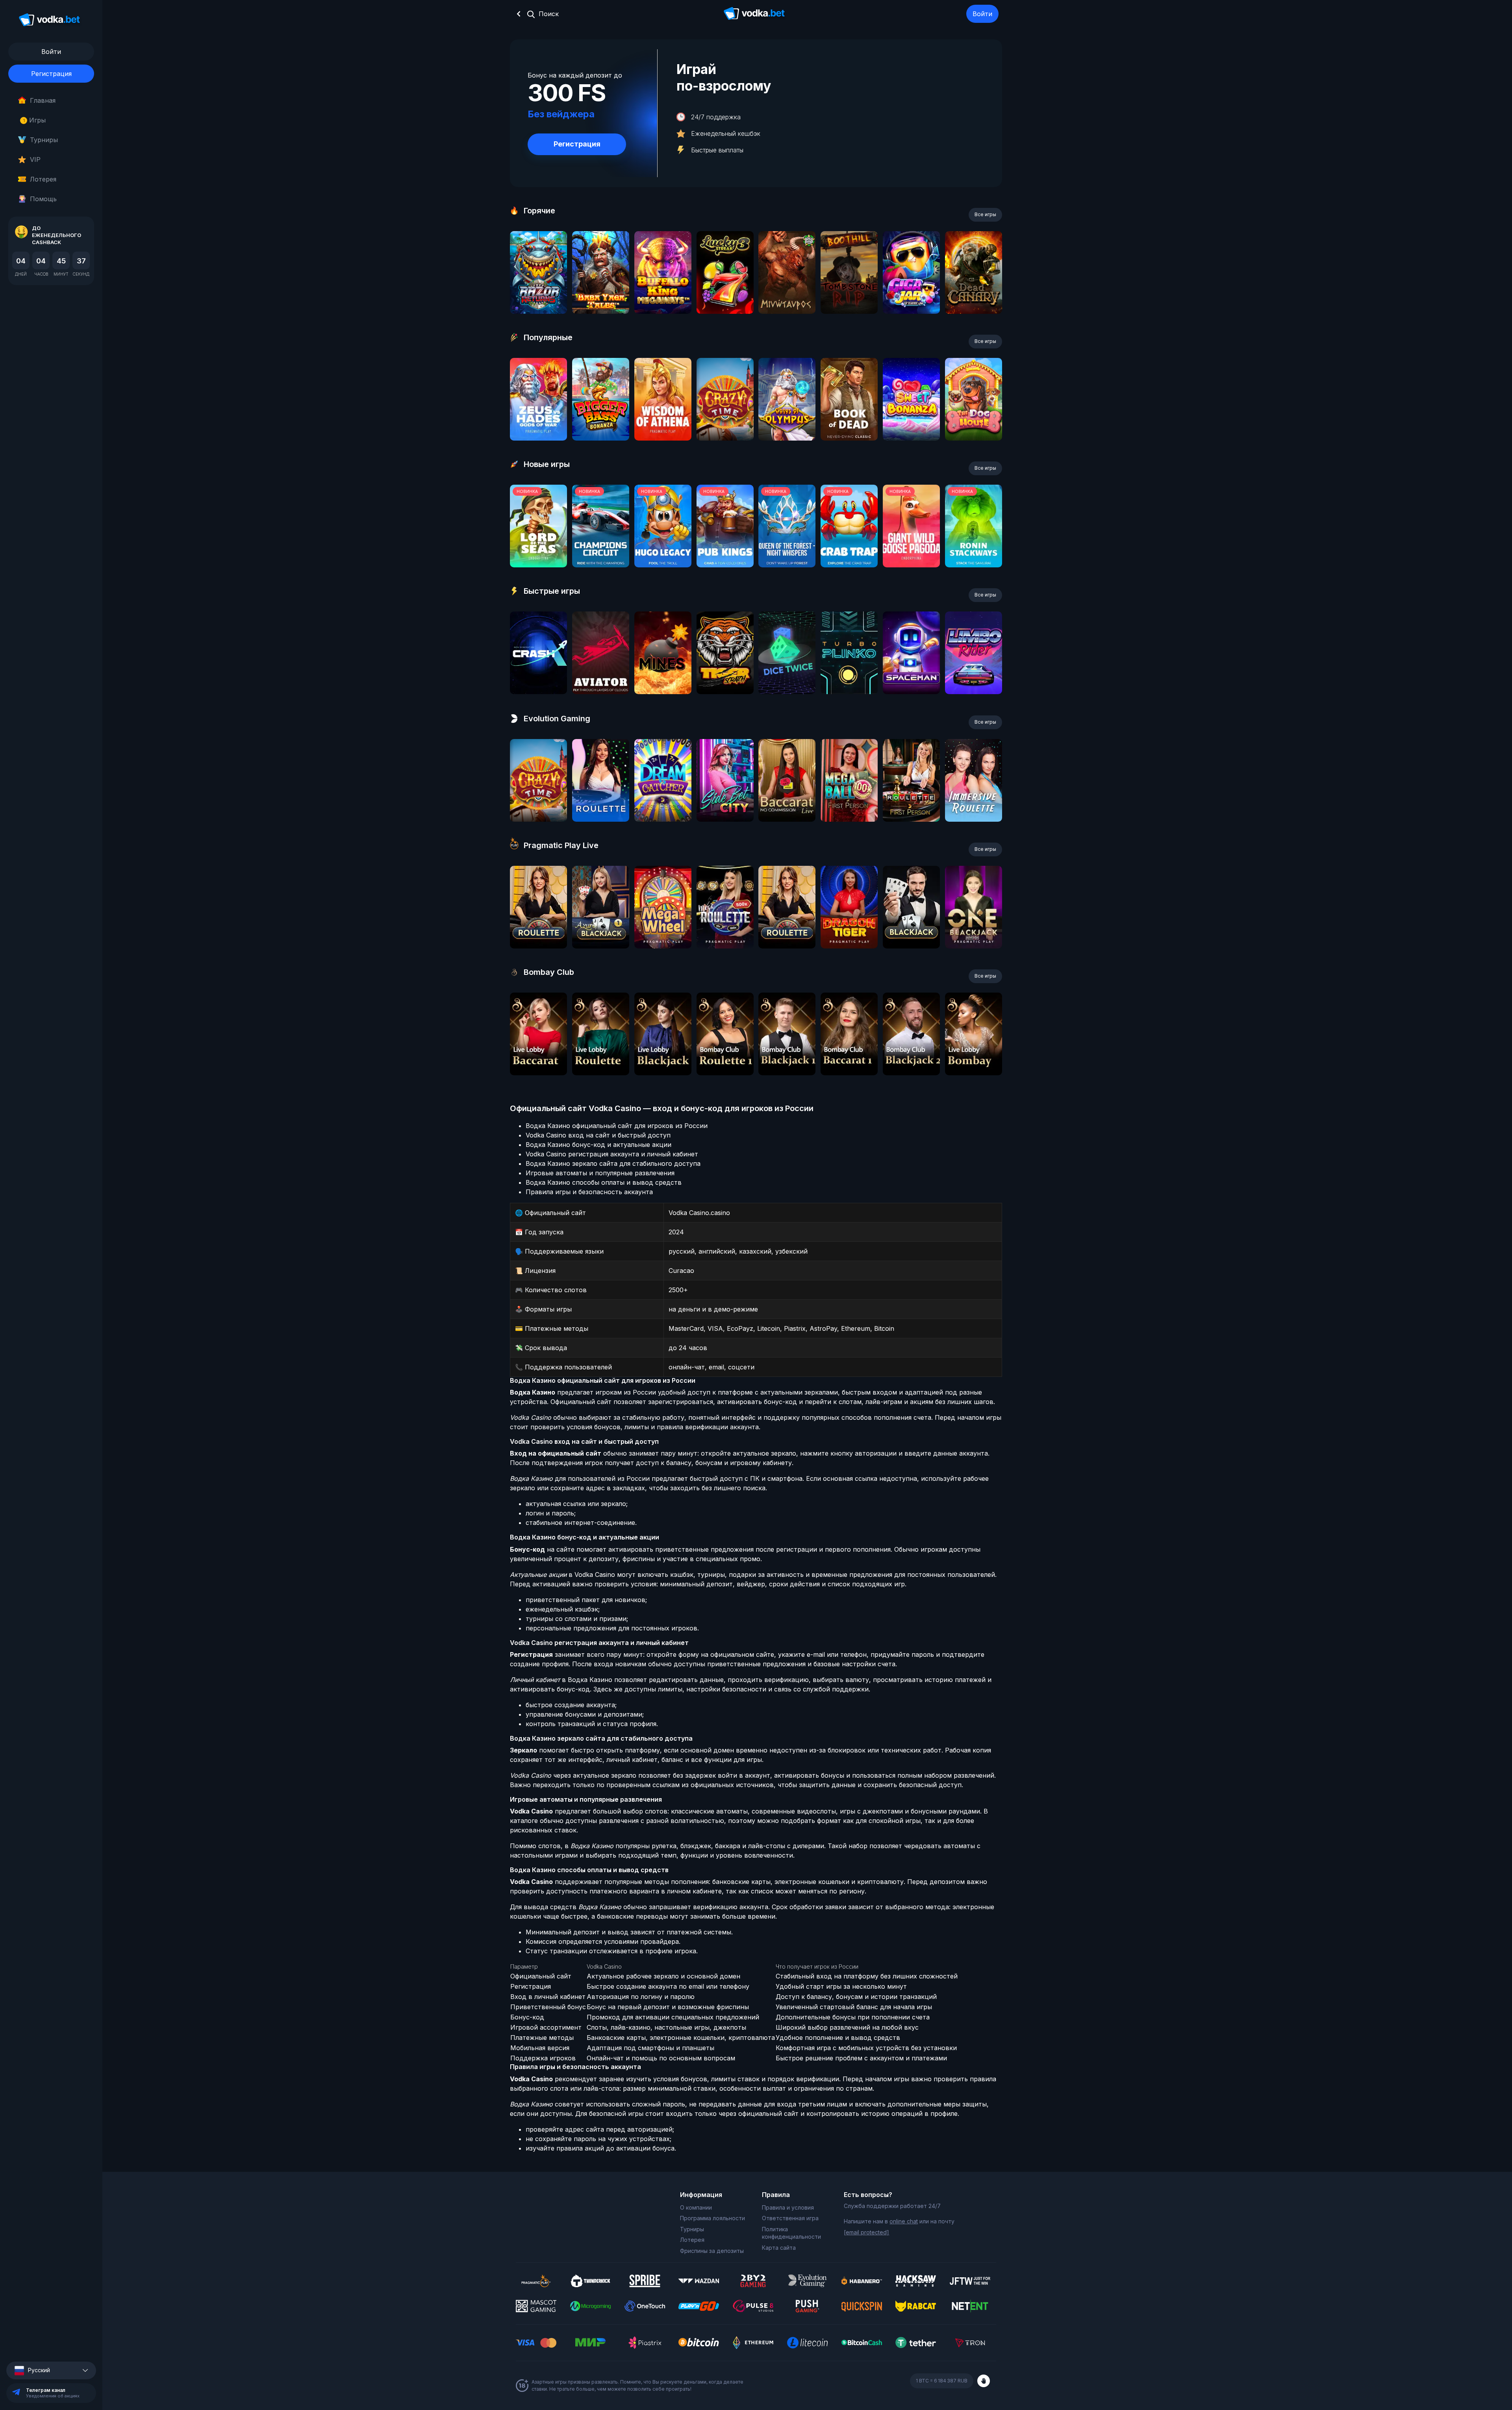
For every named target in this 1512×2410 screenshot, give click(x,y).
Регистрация (51, 74)
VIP (35, 159)
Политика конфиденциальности (791, 2233)
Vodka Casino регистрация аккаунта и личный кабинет (612, 1154)
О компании (696, 2207)
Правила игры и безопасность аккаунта (589, 1192)
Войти (982, 14)
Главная (43, 100)
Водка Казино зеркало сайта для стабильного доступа (613, 1163)
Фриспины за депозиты (712, 2251)
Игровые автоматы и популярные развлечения (600, 1173)
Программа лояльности (712, 2218)
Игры (34, 120)
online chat (904, 2221)
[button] (51, 2370)
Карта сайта (779, 2248)
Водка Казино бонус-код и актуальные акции (598, 1145)
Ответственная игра (790, 2218)
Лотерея (43, 179)
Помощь (43, 199)
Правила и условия (788, 2207)
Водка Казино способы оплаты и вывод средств (604, 1182)
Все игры (985, 214)
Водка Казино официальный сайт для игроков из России (617, 1126)
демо (538, 294)
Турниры (44, 140)
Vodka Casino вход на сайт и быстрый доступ (598, 1135)
